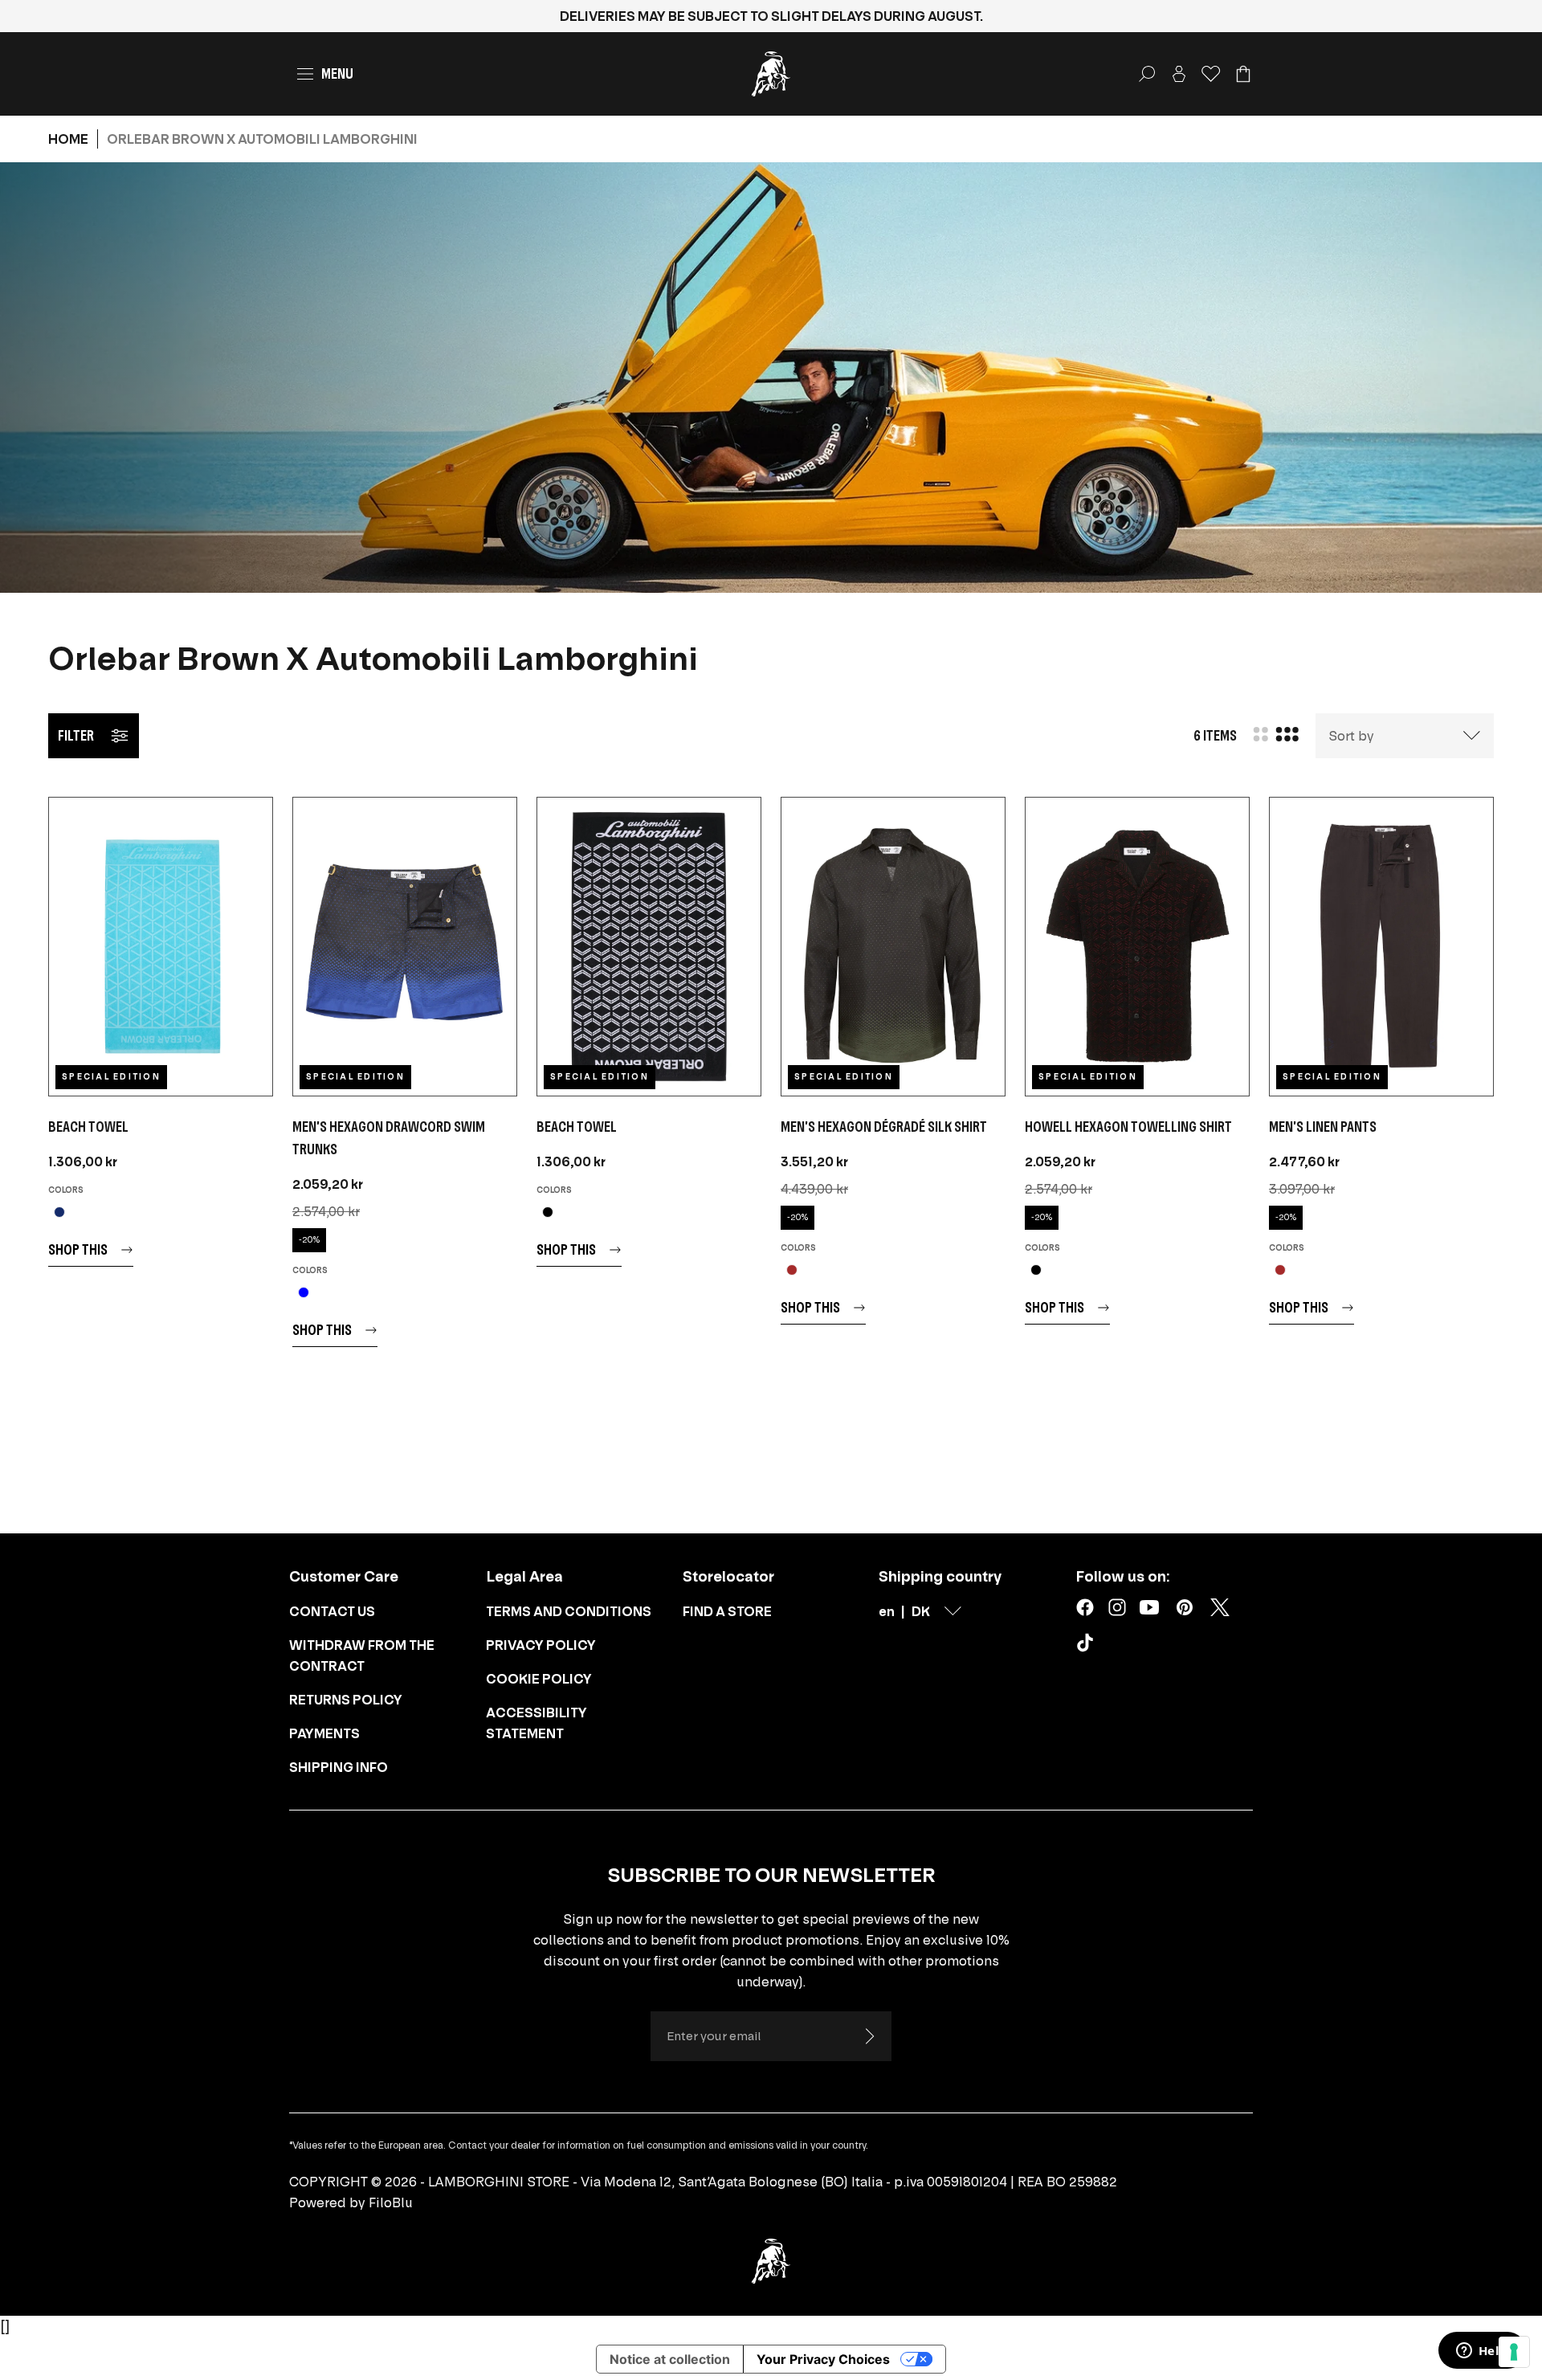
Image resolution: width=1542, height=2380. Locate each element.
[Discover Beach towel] (161, 947)
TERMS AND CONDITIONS (569, 1611)
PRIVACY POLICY (541, 1645)
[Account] (1179, 74)
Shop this (78, 1249)
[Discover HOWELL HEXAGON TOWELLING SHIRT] (1137, 947)
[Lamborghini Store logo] (771, 74)
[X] (1220, 1607)
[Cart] (1243, 74)
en (887, 1611)
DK (921, 1611)
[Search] (1147, 74)
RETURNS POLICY (346, 1700)
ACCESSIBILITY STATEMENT (536, 1723)
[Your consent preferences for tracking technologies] (1514, 2352)
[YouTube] (1149, 1607)
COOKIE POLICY (539, 1679)
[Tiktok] (1088, 1646)
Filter (76, 735)
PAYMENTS (324, 1733)
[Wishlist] (1211, 74)
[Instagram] (1117, 1607)
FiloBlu (391, 2202)
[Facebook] (1085, 1607)
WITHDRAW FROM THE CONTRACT (362, 1655)
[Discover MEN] (405, 947)
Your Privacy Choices (823, 2359)
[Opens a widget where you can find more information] (1482, 2352)
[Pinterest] (1185, 1607)
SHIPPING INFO (339, 1767)
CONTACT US (332, 1611)
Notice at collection (670, 2359)
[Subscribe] (869, 2036)
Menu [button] (337, 73)
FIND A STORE (727, 1611)
